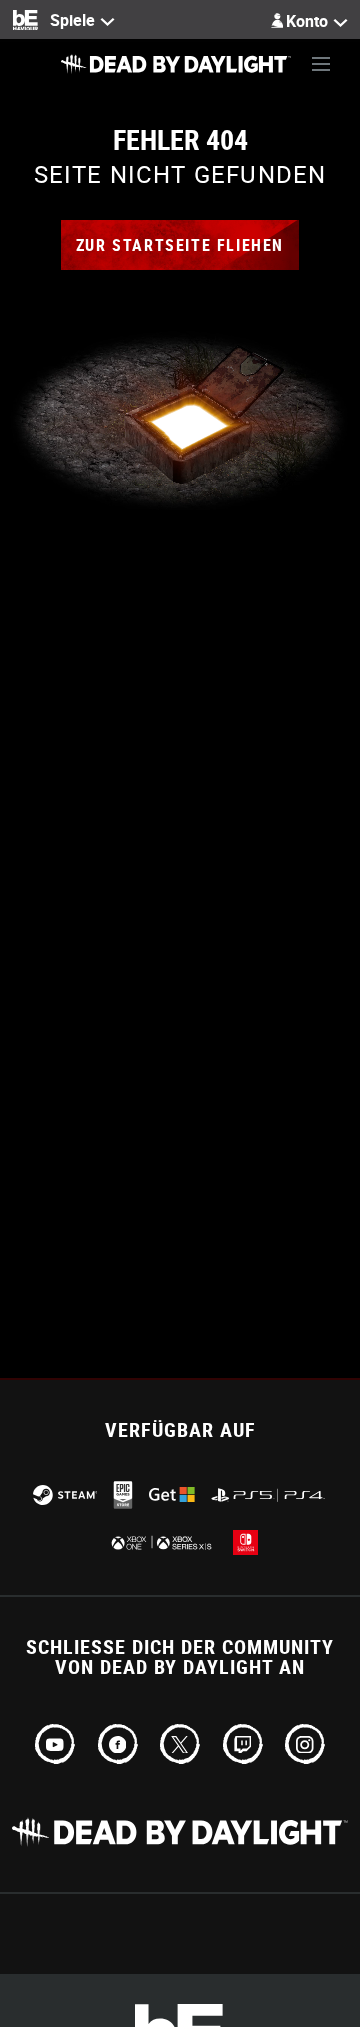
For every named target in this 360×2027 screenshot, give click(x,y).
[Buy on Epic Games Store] (123, 1495)
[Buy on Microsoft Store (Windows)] (172, 1494)
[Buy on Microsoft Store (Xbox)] (160, 1542)
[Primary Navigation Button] (321, 64)
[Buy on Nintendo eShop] (245, 1542)
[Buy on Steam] (65, 1495)
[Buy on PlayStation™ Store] (269, 1495)
